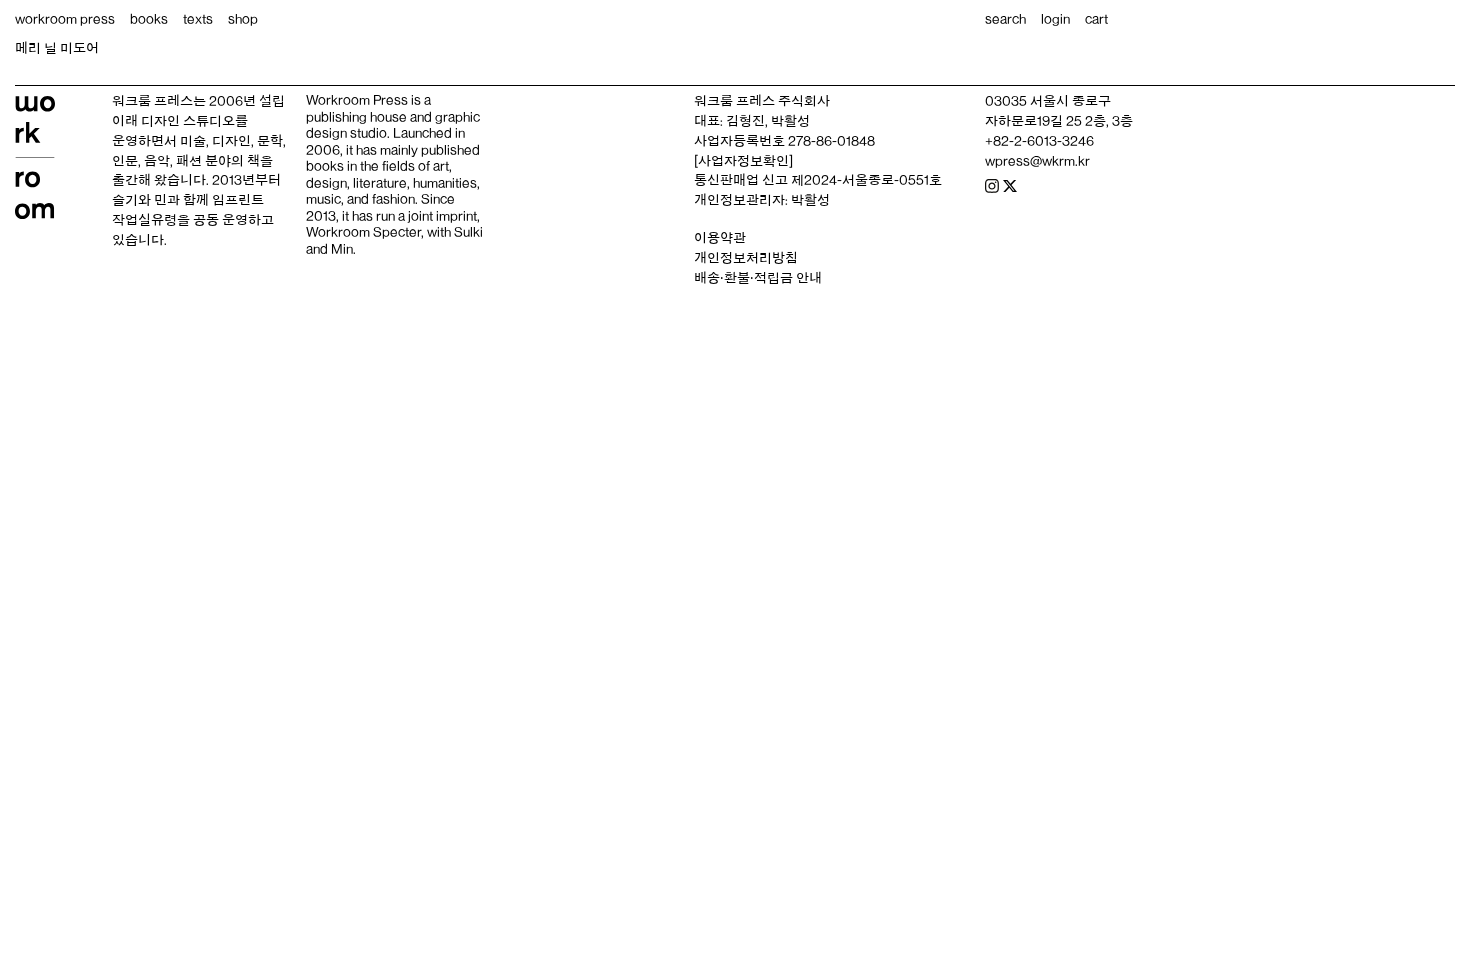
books (149, 19)
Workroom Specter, (365, 232)
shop (243, 19)
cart (1096, 19)
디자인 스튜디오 (188, 121)
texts (198, 19)
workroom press (65, 19)
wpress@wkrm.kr (1037, 161)
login (1055, 19)
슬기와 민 (139, 200)
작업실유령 (144, 220)
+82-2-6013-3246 (1039, 141)
